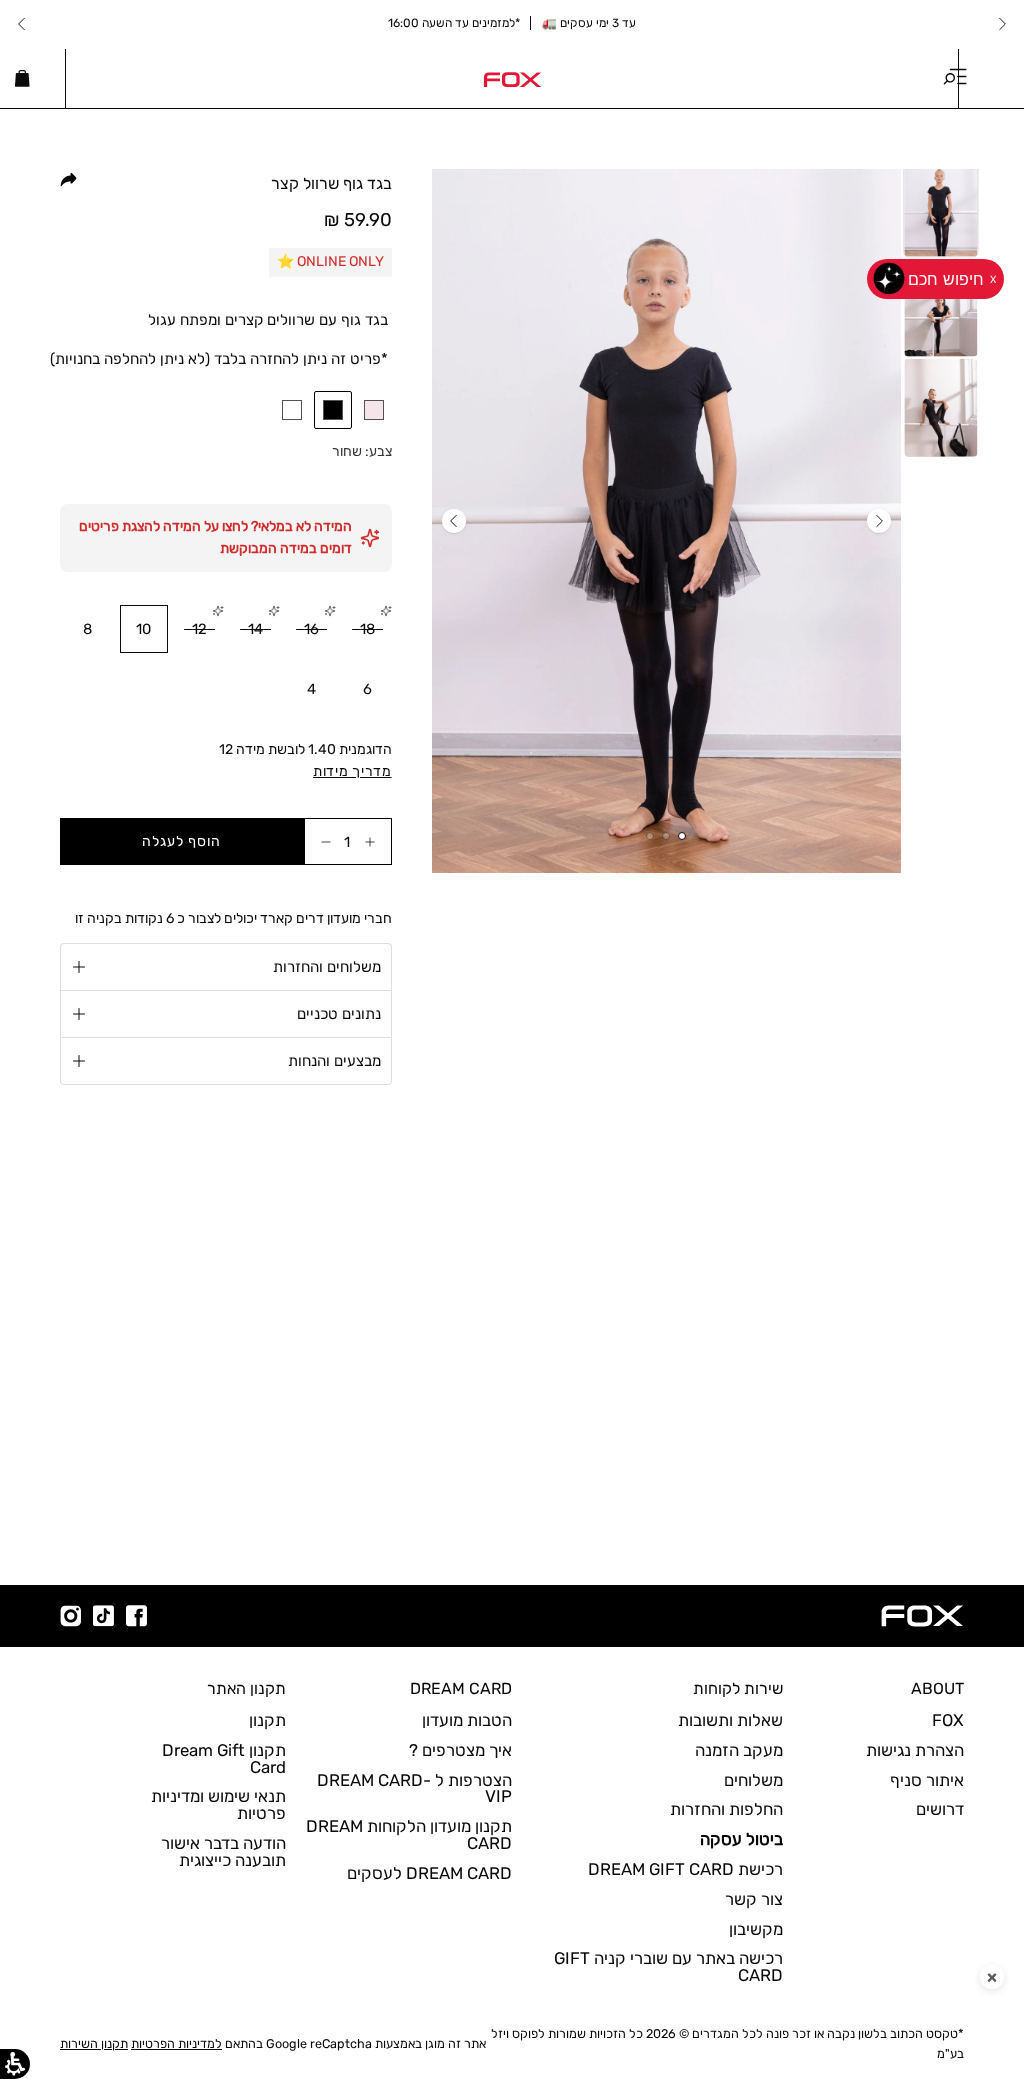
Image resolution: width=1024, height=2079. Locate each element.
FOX (948, 1720)
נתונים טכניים (339, 1014)
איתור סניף (927, 1780)
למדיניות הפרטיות (176, 2043)
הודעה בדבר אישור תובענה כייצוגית (223, 1851)
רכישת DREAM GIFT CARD (685, 1869)
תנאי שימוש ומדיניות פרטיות (218, 1804)
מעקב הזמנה (739, 1750)
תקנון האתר (246, 1688)
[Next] (22, 24)
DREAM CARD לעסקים (429, 1873)
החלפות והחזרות (726, 1809)
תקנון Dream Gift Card (224, 1758)
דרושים (940, 1809)
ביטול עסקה (741, 1839)
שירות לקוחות (738, 1688)
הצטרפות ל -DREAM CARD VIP (414, 1788)
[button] (333, 410)
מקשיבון (756, 1929)
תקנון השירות (94, 2043)
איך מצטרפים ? (460, 1750)
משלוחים (753, 1780)
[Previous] (1002, 24)
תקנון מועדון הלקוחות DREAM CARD (409, 1834)
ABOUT (937, 1688)
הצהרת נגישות (915, 1750)
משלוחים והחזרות (327, 967)
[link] (512, 78)
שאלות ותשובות (730, 1720)
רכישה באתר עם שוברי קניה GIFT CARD (668, 1966)
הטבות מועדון (467, 1720)
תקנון (267, 1720)
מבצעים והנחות (334, 1061)
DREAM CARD (461, 1688)
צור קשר (754, 1899)
